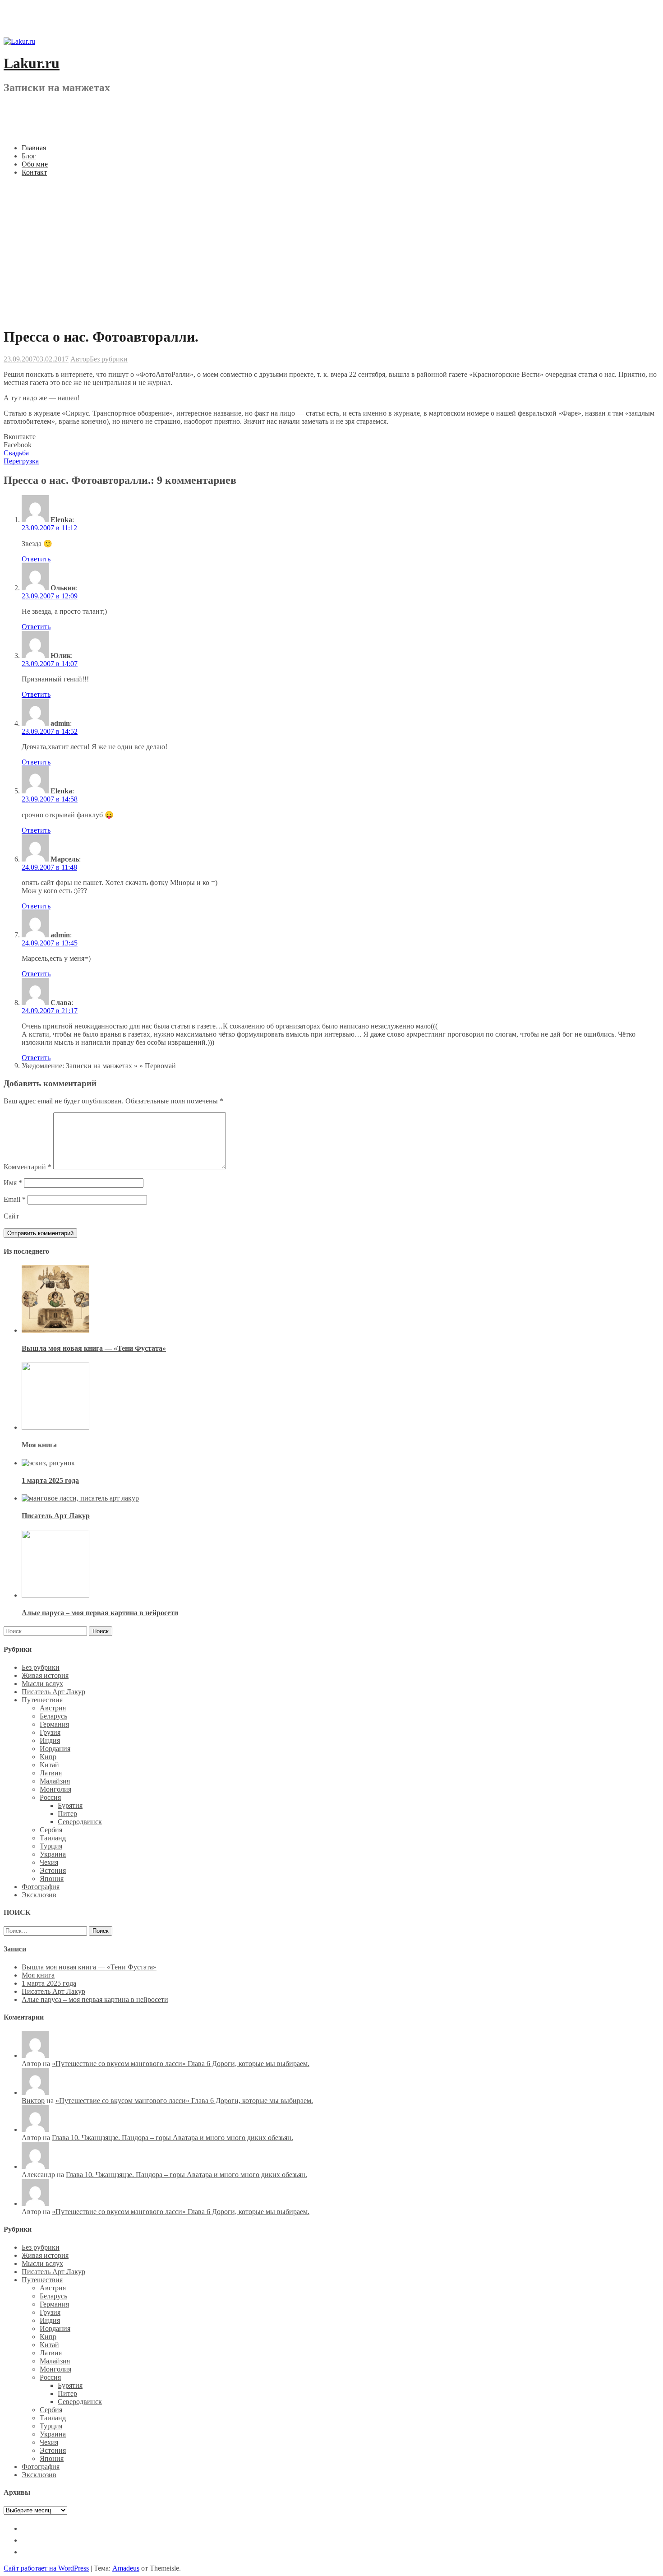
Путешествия (42, 1700)
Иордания (55, 1749)
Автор (80, 359)
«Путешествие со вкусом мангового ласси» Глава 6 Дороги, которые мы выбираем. (181, 2064)
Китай (49, 1765)
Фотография (41, 1887)
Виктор (33, 2101)
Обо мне (35, 164)
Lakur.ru (32, 63)
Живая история (45, 1675)
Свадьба (16, 453)
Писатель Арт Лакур (56, 1516)
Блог (29, 156)
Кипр (48, 1757)
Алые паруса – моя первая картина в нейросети (100, 1613)
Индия (50, 1740)
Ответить (36, 559)
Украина (53, 1854)
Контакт (34, 172)
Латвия (51, 1773)
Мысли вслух (42, 1684)
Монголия (55, 1789)
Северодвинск (80, 1822)
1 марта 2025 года (50, 1480)
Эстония (53, 1870)
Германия (54, 1724)
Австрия (53, 1708)
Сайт (11, 1216)
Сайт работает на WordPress (46, 2568)
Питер (67, 1814)
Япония (52, 1879)
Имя (13, 1183)
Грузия (50, 1732)
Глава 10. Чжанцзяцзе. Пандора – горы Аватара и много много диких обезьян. (173, 2138)
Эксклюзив (39, 1895)
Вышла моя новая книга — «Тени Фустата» (94, 1348)
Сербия (51, 1830)
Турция (51, 1846)
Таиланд (53, 1838)
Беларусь (53, 1716)
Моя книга (39, 1445)
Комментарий (28, 1167)
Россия (50, 1797)
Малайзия (55, 1781)
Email (15, 1199)
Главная (34, 148)
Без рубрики (109, 359)
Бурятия (70, 1805)
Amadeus (126, 2568)
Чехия (49, 1862)
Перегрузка (21, 461)
